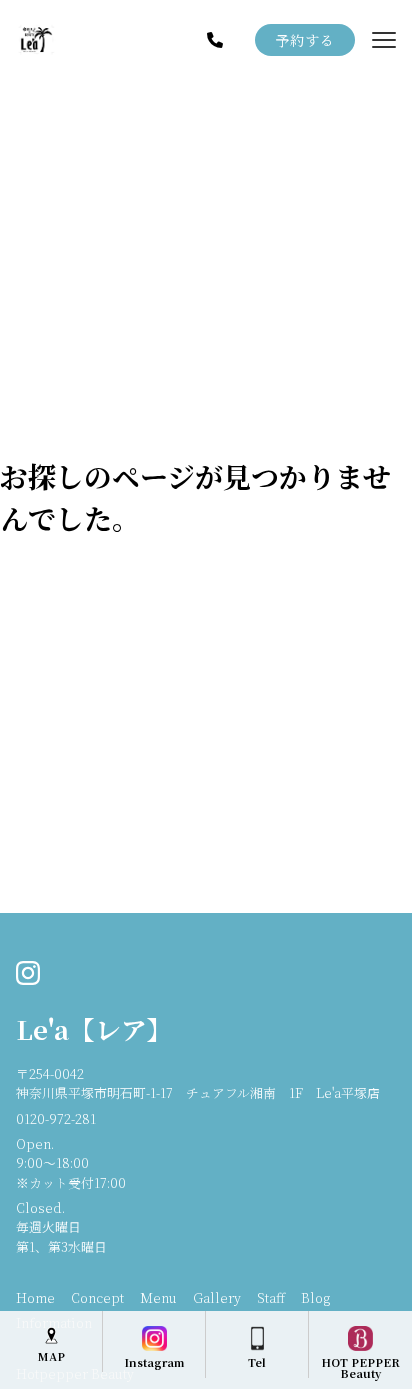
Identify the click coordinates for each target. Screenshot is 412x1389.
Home (35, 1297)
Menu (158, 1297)
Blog (315, 1297)
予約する (305, 40)
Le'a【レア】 (94, 1029)
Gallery (217, 1297)
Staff (271, 1297)
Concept (97, 1297)
